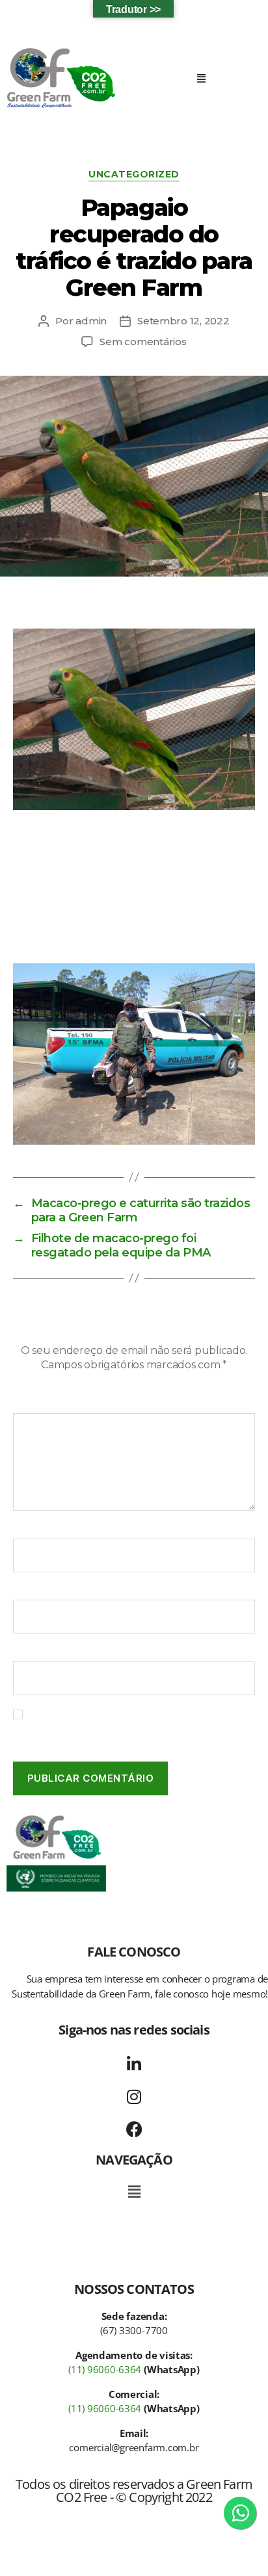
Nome (32, 1529)
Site (22, 1652)
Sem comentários (143, 342)
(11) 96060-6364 (105, 2369)
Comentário (46, 1405)
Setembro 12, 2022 (183, 321)
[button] (201, 78)
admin (91, 321)
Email (30, 1591)
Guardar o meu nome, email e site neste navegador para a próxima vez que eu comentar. (122, 1727)
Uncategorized (134, 175)
